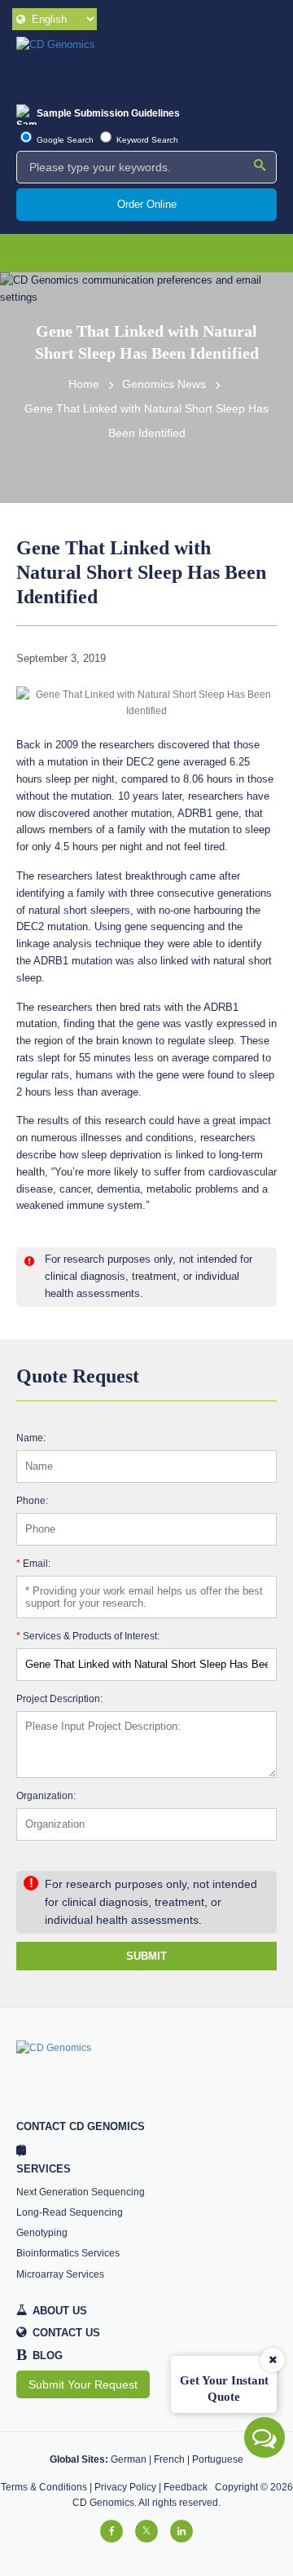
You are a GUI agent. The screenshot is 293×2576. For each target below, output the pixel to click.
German (129, 2459)
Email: (33, 1563)
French (169, 2459)
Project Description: (59, 1698)
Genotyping (42, 2233)
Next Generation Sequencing (81, 2192)
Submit (146, 1956)
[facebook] (112, 2531)
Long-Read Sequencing (70, 2212)
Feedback (186, 2487)
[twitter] (146, 2531)
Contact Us (66, 2333)
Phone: (32, 1500)
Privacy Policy (125, 2487)
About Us (60, 2311)
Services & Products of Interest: (88, 1636)
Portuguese (218, 2459)
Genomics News (164, 384)
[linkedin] (181, 2531)
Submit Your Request (83, 2384)
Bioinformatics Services (68, 2253)
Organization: (46, 1795)
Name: (31, 1438)
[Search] (260, 166)
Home (84, 384)
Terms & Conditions (44, 2487)
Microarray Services (60, 2274)
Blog (39, 2356)
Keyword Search (146, 140)
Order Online (147, 204)
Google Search (64, 140)
